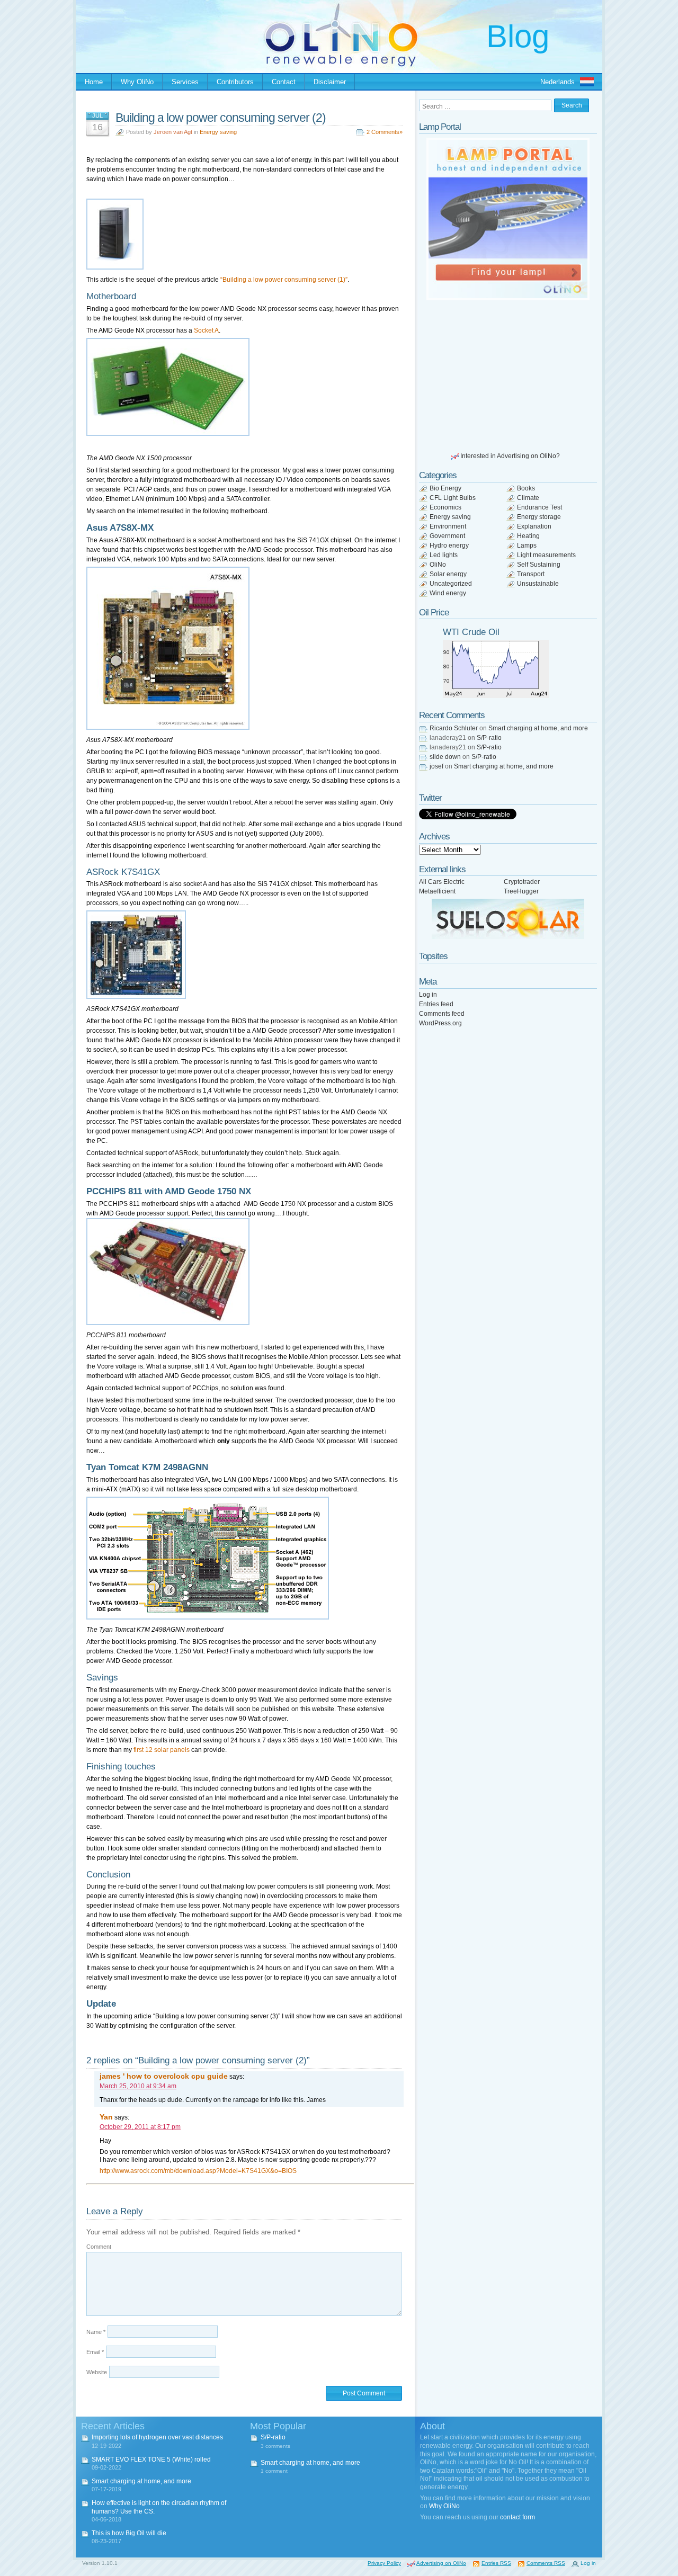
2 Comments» (385, 132)
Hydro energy (449, 545)
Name (96, 2332)
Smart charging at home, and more (538, 728)
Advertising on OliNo (441, 2563)
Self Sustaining (539, 565)
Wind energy (448, 593)
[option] (508, 219)
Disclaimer (330, 82)
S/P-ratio (489, 738)
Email (95, 2352)
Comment (99, 2247)
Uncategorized (451, 584)
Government (447, 536)
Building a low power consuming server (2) (221, 118)
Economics (445, 507)
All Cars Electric (442, 882)
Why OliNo (137, 82)
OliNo (438, 565)
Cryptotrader (522, 882)
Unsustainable (538, 584)
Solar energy (448, 574)
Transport (531, 574)
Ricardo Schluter (454, 728)
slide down (445, 757)
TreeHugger (521, 891)
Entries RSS (496, 2563)
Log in (428, 995)
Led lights (444, 555)
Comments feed (442, 1014)
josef (436, 766)
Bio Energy (445, 488)
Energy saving (218, 132)
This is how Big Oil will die (129, 2533)
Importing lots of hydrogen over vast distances (157, 2437)
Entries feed (436, 1004)
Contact (284, 82)
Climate (528, 498)
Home (94, 82)
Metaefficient (437, 891)
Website (97, 2372)
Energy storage (539, 517)
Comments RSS (546, 2563)
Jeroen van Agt (173, 132)
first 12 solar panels (162, 1750)
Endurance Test (539, 507)
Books (526, 488)
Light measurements (546, 555)
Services (185, 82)
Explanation (534, 526)
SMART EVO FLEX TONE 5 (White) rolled (151, 2459)
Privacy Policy (384, 2563)
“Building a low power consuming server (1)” (284, 280)
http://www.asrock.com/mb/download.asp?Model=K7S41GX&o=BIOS (198, 2171)
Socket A (206, 330)
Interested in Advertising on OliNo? (510, 456)
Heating (528, 536)
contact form (518, 2517)
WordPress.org (440, 1023)
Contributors (235, 82)
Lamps (527, 545)
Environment (448, 526)
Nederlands (557, 82)
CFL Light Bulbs (453, 498)
